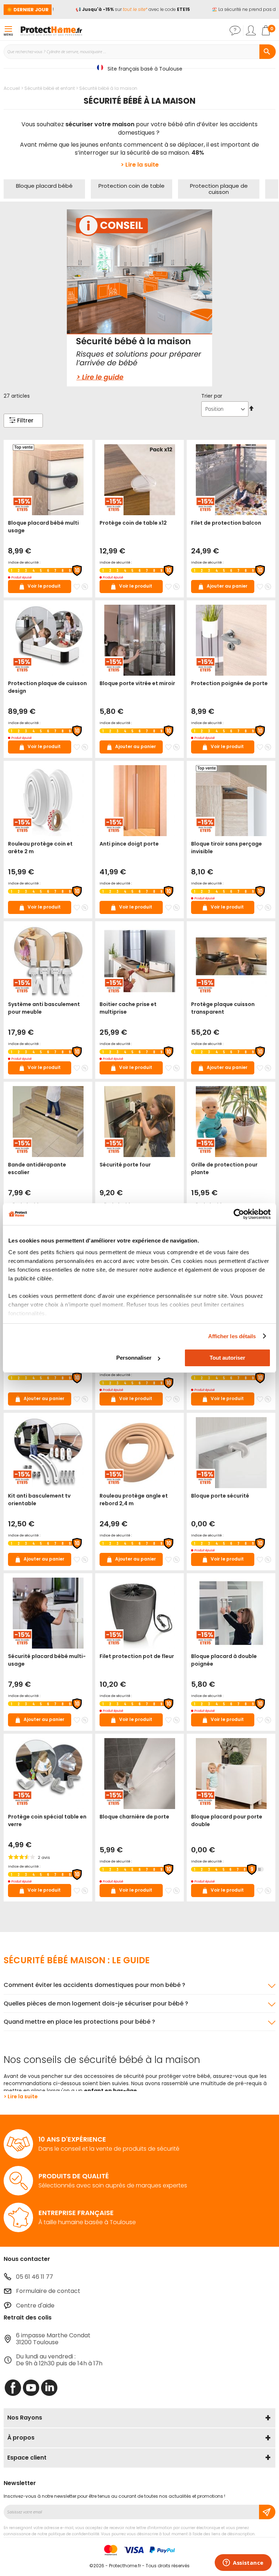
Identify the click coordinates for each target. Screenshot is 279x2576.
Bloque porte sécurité (220, 1496)
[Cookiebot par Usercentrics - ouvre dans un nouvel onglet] (239, 1214)
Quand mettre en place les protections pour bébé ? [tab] (79, 2022)
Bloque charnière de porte (134, 1817)
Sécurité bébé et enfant (50, 88)
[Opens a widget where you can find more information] (243, 2563)
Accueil (12, 88)
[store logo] (51, 31)
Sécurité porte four (125, 1165)
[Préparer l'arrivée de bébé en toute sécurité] (139, 298)
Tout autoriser (227, 1358)
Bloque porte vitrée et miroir (137, 683)
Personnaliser (134, 1358)
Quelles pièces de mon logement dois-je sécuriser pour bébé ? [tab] (96, 2003)
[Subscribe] (267, 2512)
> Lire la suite (140, 165)
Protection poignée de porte (229, 683)
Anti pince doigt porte (129, 844)
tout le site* (124, 9)
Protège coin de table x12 (133, 523)
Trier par (212, 396)
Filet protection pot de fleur (137, 1656)
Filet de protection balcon (226, 523)
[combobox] (139, 52)
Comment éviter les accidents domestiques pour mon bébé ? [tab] (94, 1985)
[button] (77, 587)
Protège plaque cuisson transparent (223, 1008)
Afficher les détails (232, 1336)
